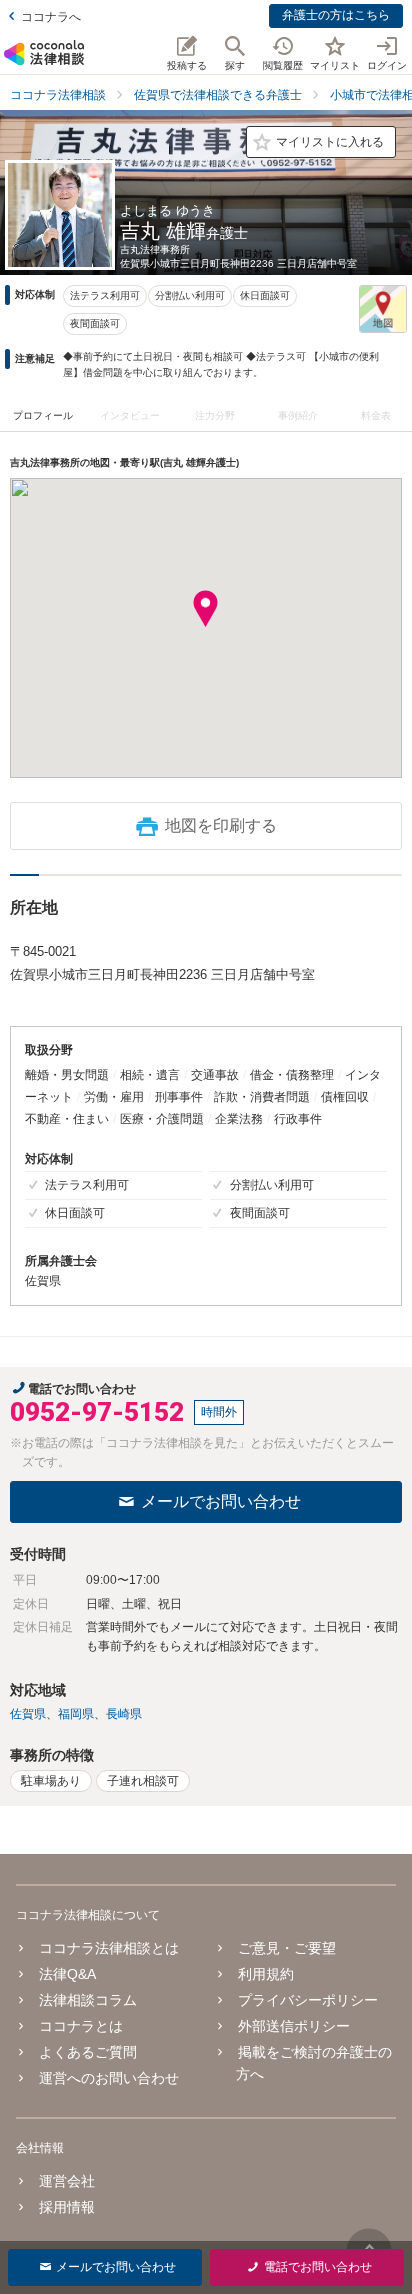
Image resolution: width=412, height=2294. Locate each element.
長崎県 (124, 1714)
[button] (205, 609)
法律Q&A (67, 1974)
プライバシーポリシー (308, 2000)
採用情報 (67, 2207)
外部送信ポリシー (294, 2026)
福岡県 (76, 1714)
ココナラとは (81, 2026)
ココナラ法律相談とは (109, 1948)
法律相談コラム (88, 2000)
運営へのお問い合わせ (109, 2078)
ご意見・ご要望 (287, 1948)
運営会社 (67, 2181)
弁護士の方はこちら (336, 15)
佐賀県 (28, 1714)
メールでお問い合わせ (221, 1501)
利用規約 (266, 1974)
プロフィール (43, 415)
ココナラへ (51, 17)
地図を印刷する (221, 825)
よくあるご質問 (88, 2052)
